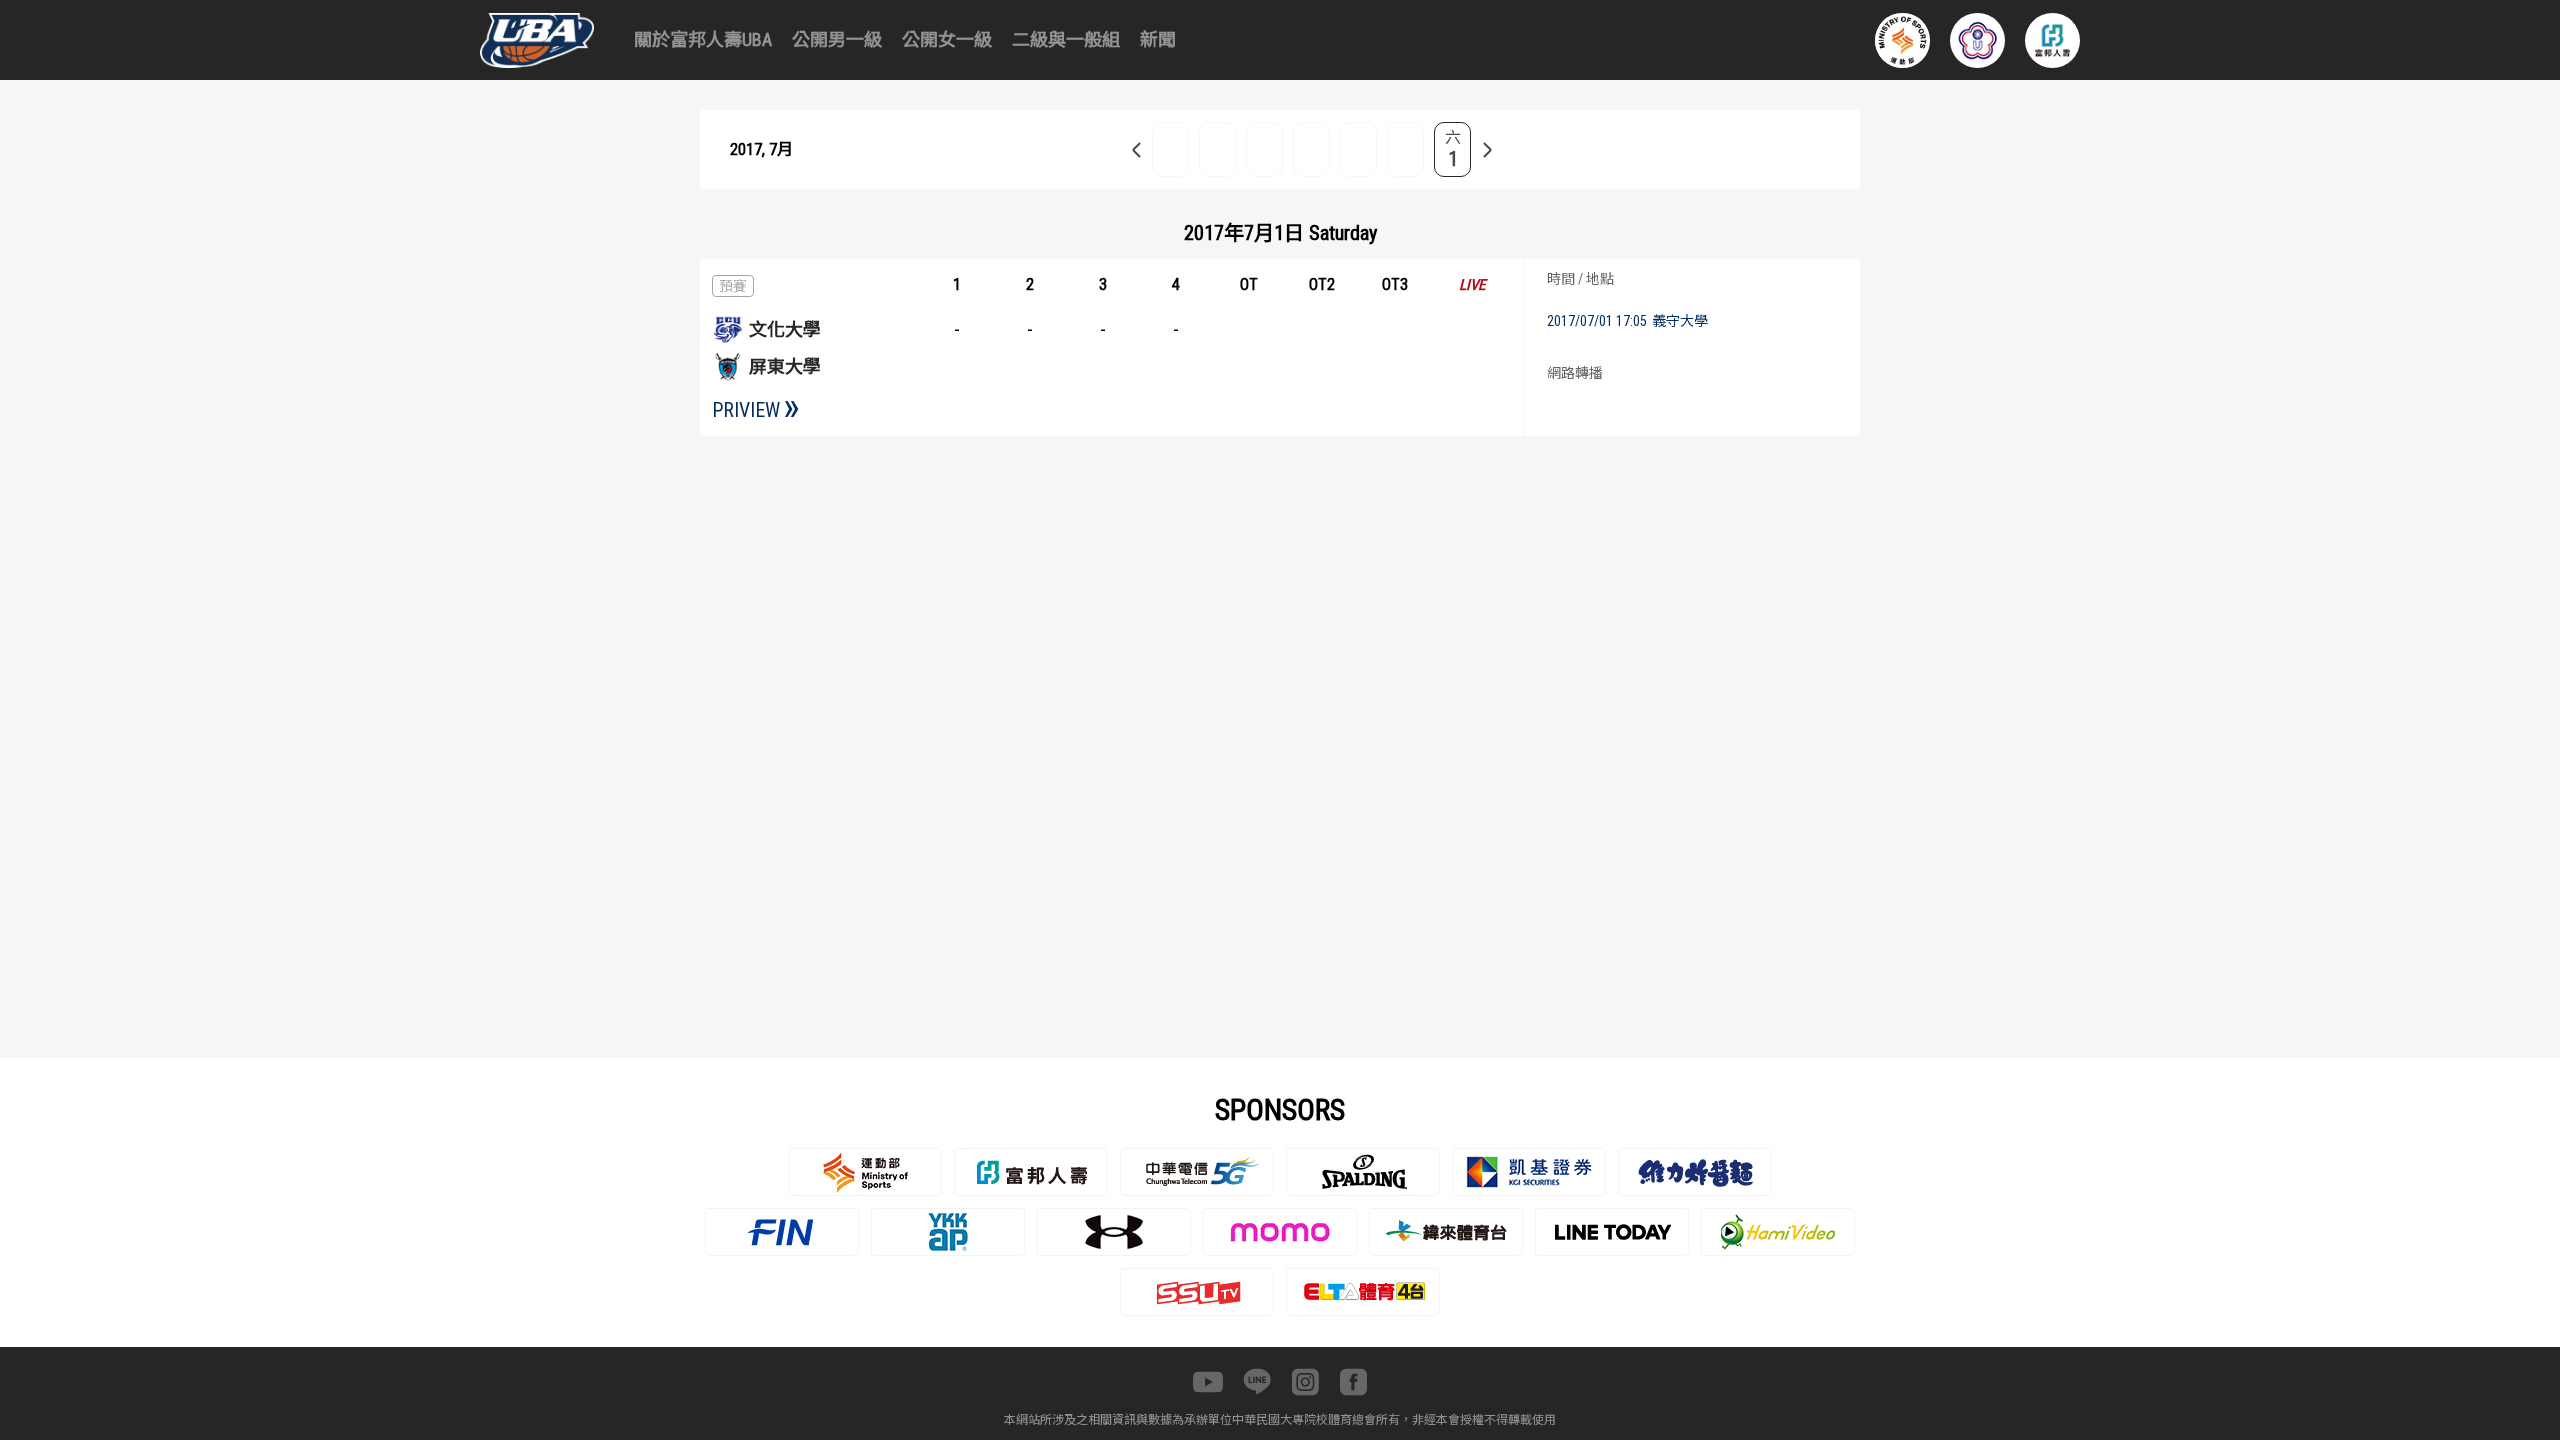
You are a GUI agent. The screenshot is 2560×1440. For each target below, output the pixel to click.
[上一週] (1137, 149)
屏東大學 (785, 366)
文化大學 (785, 329)
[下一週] (1487, 149)
